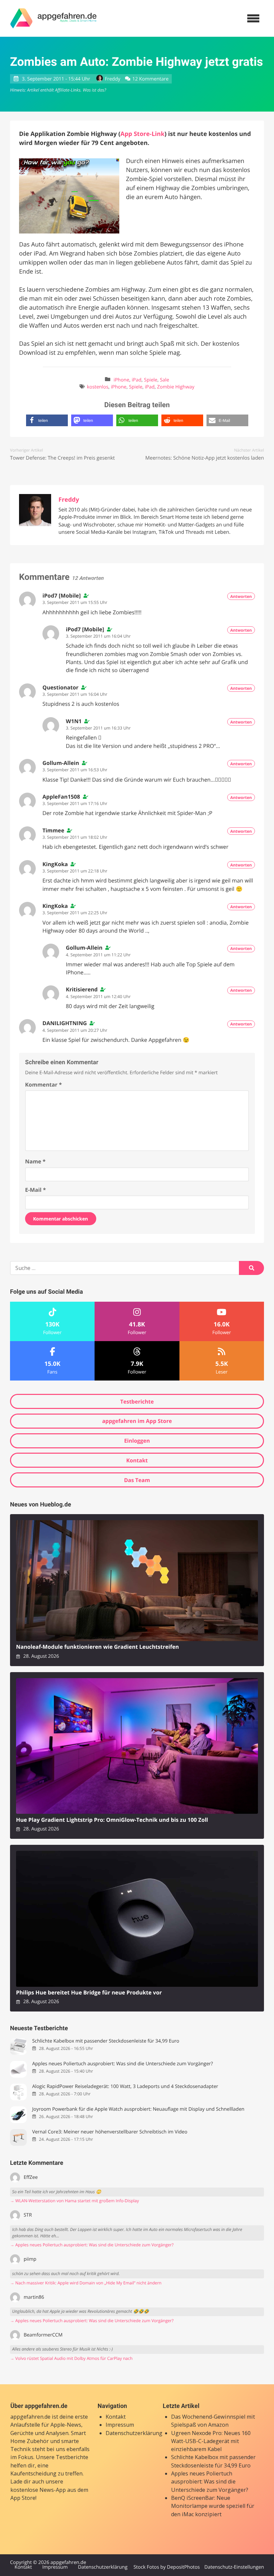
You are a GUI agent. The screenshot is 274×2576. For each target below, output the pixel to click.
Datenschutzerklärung (134, 2433)
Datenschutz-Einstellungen (234, 2567)
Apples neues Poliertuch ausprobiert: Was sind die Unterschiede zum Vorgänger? (122, 2064)
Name (35, 1161)
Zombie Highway (176, 387)
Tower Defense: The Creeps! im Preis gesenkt (62, 458)
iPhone (121, 380)
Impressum (120, 2425)
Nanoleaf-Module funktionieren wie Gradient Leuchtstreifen (97, 1647)
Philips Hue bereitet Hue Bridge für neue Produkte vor (89, 1993)
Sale (164, 380)
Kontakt (137, 1460)
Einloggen (137, 1441)
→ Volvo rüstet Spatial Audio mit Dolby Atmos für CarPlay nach (71, 2358)
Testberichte (137, 1402)
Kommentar (43, 1085)
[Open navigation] (253, 18)
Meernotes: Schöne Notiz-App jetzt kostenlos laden (205, 458)
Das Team (137, 1480)
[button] (47, 420)
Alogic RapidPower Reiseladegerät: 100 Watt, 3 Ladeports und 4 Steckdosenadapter (125, 2086)
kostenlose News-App (38, 2490)
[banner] (53, 18)
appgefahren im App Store (137, 1421)
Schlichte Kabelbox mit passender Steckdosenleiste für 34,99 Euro (106, 2041)
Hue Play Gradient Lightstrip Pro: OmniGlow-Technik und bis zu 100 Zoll (112, 1820)
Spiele (151, 380)
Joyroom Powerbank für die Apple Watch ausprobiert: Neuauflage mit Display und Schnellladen (138, 2109)
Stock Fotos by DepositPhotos (166, 2567)
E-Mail (35, 1190)
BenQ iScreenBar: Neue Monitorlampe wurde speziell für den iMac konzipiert (213, 2506)
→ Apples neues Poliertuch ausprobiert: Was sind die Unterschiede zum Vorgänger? (92, 2245)
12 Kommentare (150, 79)
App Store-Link (142, 134)
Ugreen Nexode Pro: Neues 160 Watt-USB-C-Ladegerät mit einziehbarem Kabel (211, 2441)
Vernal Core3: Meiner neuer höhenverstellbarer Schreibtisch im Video (110, 2132)
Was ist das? (94, 90)
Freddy (113, 79)
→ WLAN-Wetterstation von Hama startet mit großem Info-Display (75, 2201)
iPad (136, 380)
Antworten (241, 596)
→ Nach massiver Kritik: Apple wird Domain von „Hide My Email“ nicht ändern (86, 2283)
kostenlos (98, 387)
